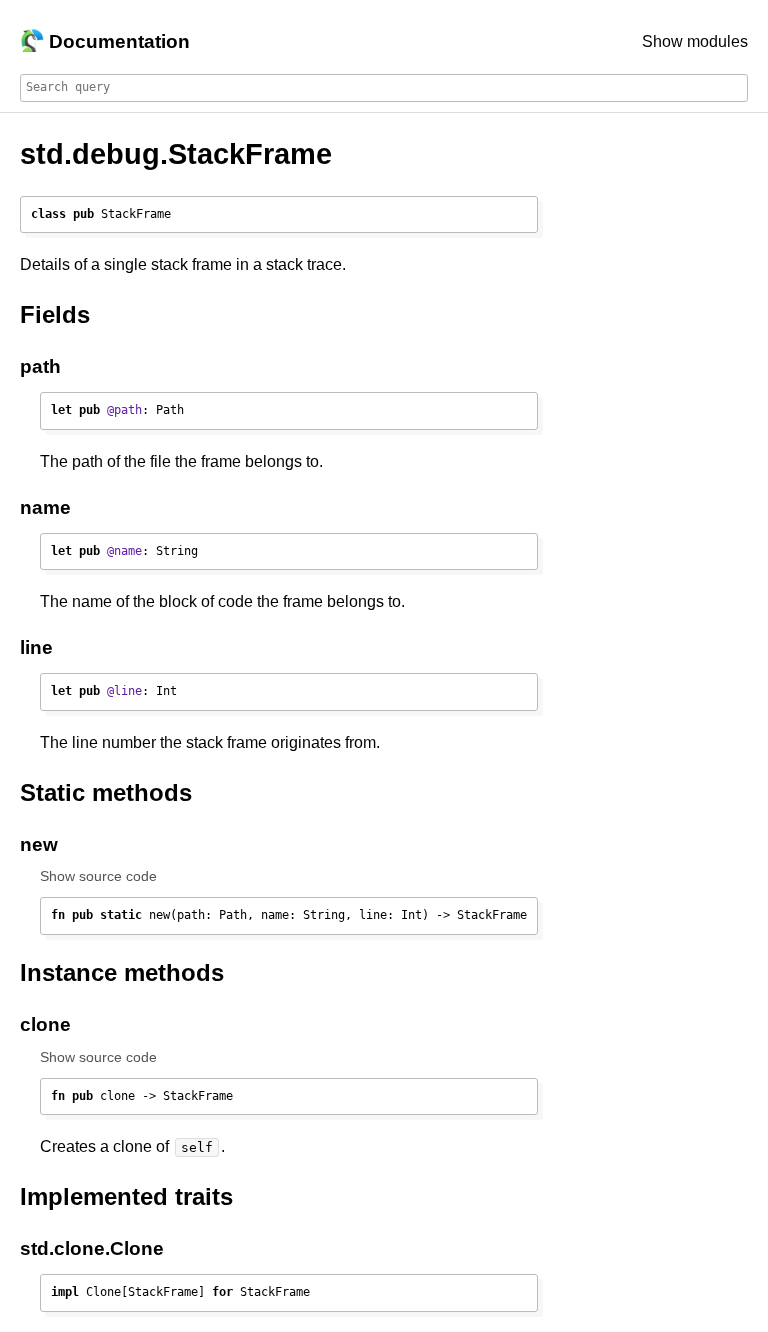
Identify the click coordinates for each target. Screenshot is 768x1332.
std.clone (62, 1248)
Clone (137, 1248)
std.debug (90, 154)
